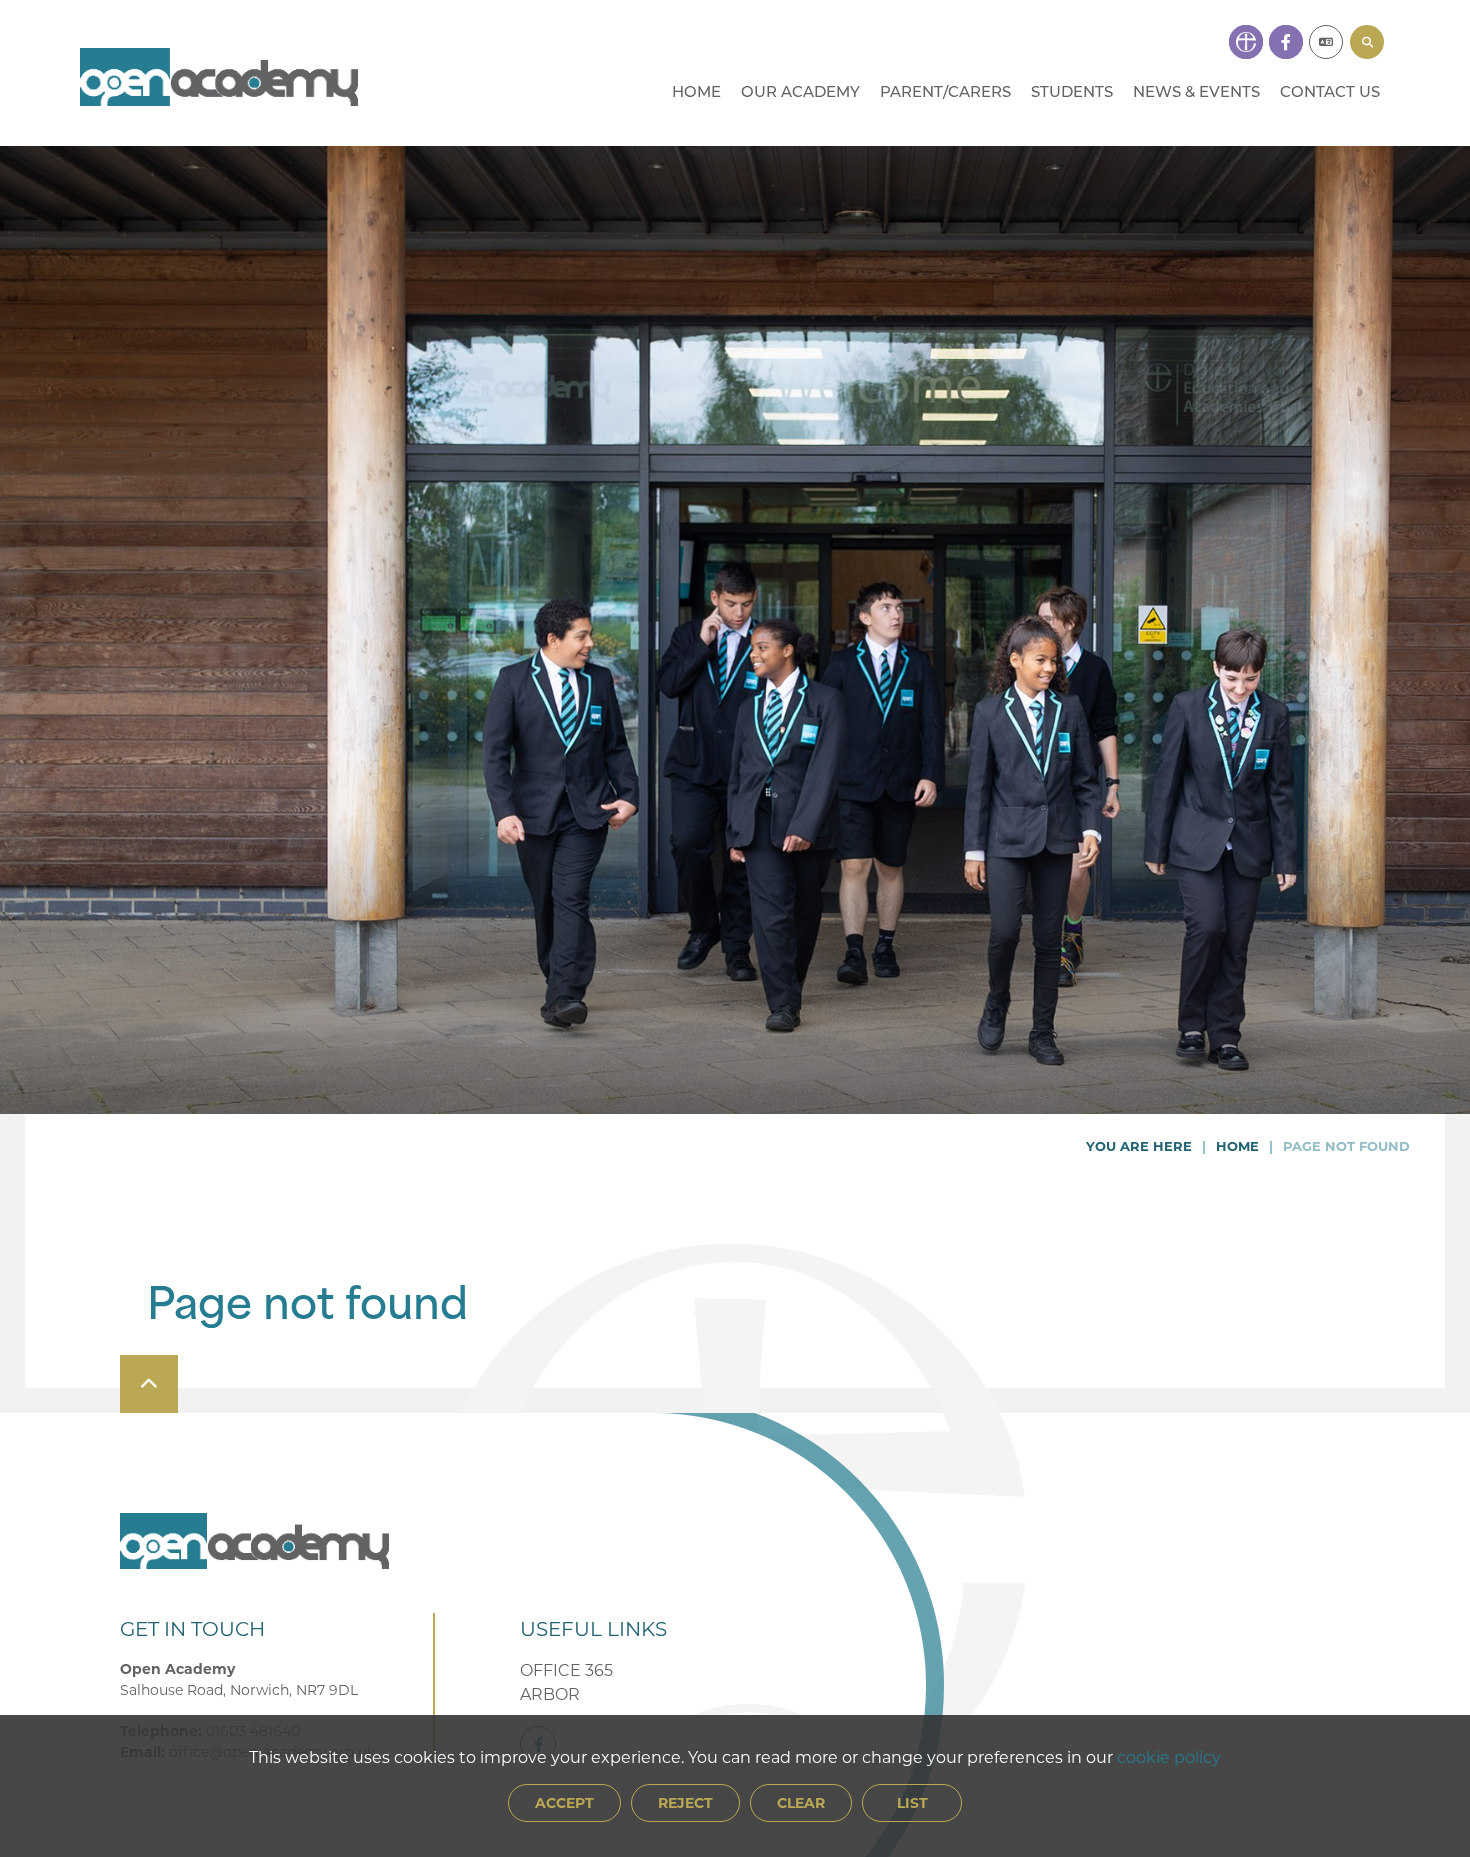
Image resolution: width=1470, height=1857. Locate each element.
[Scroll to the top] (149, 1384)
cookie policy (1169, 1756)
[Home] (219, 77)
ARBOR (550, 1693)
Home (1237, 1145)
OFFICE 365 (566, 1669)
